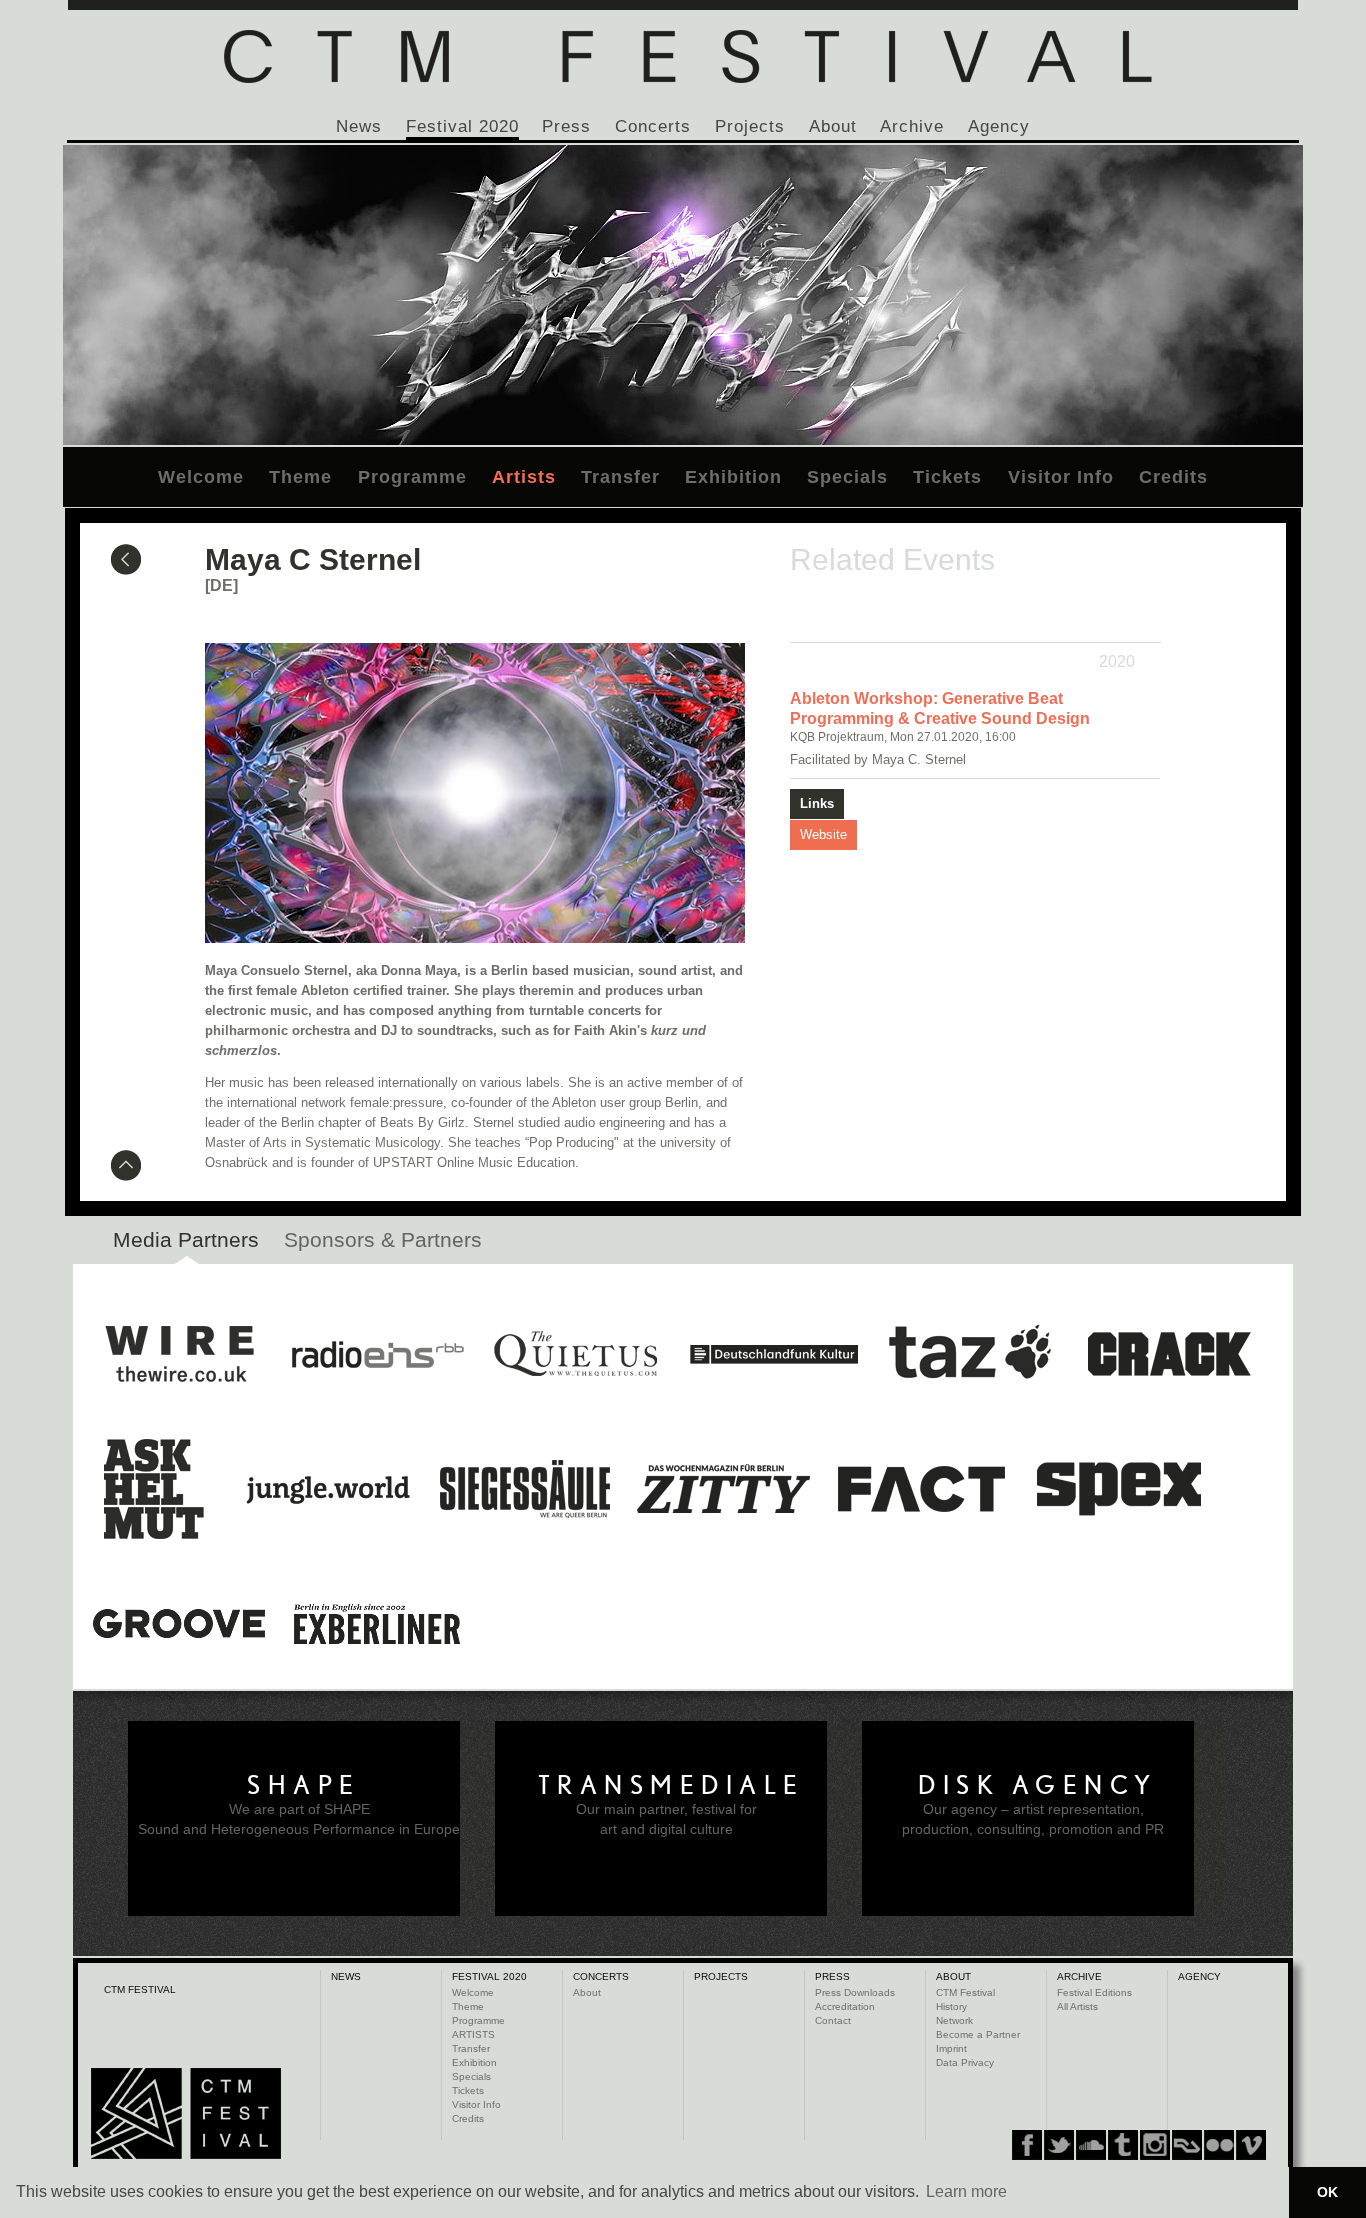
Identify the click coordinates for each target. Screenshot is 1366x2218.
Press (566, 126)
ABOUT (953, 1976)
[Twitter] (1059, 2145)
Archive (912, 126)
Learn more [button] (966, 2191)
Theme (300, 477)
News (359, 126)
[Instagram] (1123, 2145)
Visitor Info (1061, 477)
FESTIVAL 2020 (489, 1976)
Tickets (947, 477)
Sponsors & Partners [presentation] (383, 1239)
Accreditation (845, 2006)
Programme (412, 477)
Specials (847, 477)
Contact (833, 2020)
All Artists (1077, 2006)
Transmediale (671, 1785)
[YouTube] (1219, 2145)
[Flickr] (1155, 2145)
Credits (1173, 477)
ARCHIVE (1079, 1976)
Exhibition (733, 477)
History (951, 2006)
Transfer (620, 477)
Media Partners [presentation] (186, 1239)
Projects (750, 126)
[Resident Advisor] (1251, 2145)
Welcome (201, 477)
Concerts (653, 126)
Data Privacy (965, 2062)
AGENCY (1199, 1976)
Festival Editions (1094, 1992)
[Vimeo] (1187, 2145)
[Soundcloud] (1091, 2145)
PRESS (832, 1976)
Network (954, 2020)
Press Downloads (855, 1992)
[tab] (186, 1244)
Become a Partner (978, 2034)
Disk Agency (1038, 1785)
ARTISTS (473, 2034)
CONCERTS (601, 1976)
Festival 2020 (462, 126)
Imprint (951, 2048)
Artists (524, 477)
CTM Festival (965, 1992)
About (833, 126)
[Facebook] (1027, 2145)
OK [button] (1327, 2192)
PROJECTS (721, 1976)
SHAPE (304, 1785)
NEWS (346, 1976)
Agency (999, 126)
